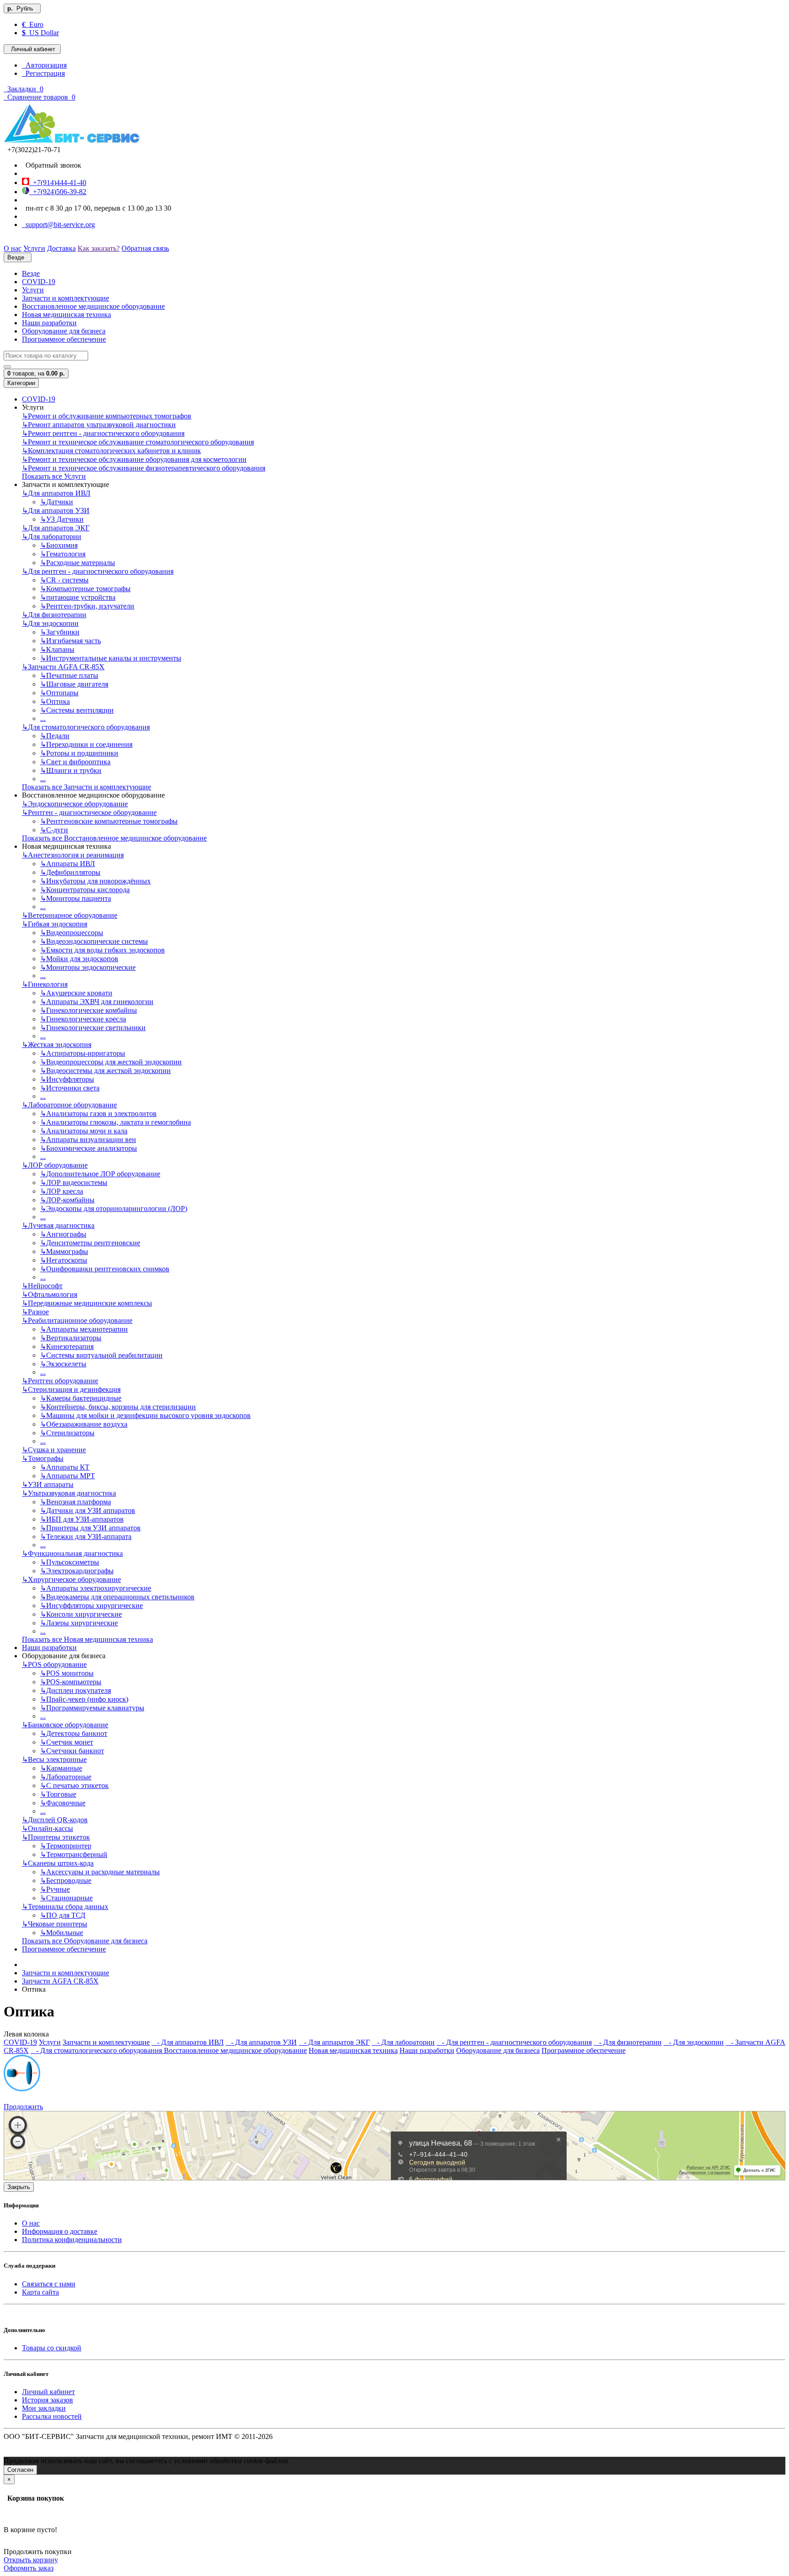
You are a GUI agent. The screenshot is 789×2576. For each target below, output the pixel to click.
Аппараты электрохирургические (96, 1588)
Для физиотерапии (54, 615)
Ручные (55, 1889)
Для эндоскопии (50, 623)
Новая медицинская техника (66, 315)
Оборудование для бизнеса (64, 331)
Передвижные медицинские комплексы (87, 1303)
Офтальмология (50, 1294)
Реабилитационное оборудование (77, 1320)
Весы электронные (54, 1759)
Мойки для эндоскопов (79, 959)
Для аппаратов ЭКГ (56, 528)
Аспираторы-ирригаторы (83, 1053)
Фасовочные (63, 1803)
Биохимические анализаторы (89, 1148)
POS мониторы (67, 1673)
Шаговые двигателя (74, 684)
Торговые (58, 1794)
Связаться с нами (49, 2284)
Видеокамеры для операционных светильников (117, 1597)
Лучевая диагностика (58, 1225)
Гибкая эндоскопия (55, 924)
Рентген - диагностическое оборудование (89, 812)
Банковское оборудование (65, 1725)
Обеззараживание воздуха (84, 1424)
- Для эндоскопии (694, 2042)
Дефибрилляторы (70, 872)
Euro (33, 24)
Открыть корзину (31, 2560)
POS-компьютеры (71, 1682)
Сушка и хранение (54, 1450)
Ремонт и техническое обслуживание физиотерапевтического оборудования (144, 468)
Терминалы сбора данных (65, 1907)
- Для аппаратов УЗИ (261, 2042)
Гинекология (45, 984)
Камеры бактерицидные (81, 1398)
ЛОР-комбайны (67, 1200)
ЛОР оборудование (55, 1165)
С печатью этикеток (74, 1785)
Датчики (57, 502)
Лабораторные (66, 1777)
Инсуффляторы (67, 1079)
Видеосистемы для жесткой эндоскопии (105, 1071)
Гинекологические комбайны (89, 1010)
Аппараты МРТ (68, 1476)
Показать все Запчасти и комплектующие (87, 787)
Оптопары (59, 693)
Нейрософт (42, 1286)
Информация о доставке (60, 2231)
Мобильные (62, 1933)
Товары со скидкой (52, 2348)
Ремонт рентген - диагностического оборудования (103, 433)
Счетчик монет (67, 1742)
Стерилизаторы (67, 1433)
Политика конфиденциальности (72, 2240)
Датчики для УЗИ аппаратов (88, 1510)
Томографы (43, 1458)
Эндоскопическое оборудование (75, 804)
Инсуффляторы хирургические (92, 1605)
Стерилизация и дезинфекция (71, 1389)
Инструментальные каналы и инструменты (111, 658)
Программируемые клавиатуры (92, 1708)
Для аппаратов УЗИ (56, 510)
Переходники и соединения (86, 744)
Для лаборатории (52, 537)
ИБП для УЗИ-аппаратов (82, 1519)
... (43, 718)
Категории (21, 383)
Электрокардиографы (77, 1571)
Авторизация (44, 65)
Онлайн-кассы (47, 1828)
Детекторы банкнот (74, 1733)
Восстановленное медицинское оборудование (93, 306)
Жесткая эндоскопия (57, 1045)
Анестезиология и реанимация (73, 855)
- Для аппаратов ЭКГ (334, 2042)
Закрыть (19, 2187)
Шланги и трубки (71, 770)
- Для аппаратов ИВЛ (188, 2042)
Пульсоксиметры (70, 1562)
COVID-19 (39, 282)
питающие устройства (78, 597)
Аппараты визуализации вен (88, 1140)
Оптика (55, 701)
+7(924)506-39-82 (58, 192)
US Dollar (40, 33)
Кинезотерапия (67, 1346)
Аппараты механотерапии (84, 1329)
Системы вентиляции (77, 710)
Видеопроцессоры (72, 933)
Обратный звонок (52, 165)
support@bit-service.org (58, 225)
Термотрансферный (74, 1854)
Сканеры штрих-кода (58, 1863)
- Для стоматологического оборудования (97, 2050)
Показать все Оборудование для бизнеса (85, 1941)
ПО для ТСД (63, 1915)
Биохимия (59, 545)
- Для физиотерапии (628, 2042)
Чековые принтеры (55, 1924)
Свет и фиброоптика (75, 762)
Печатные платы (69, 675)
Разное (35, 1312)
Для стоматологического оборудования (86, 727)
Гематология (63, 554)
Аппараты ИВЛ (68, 864)
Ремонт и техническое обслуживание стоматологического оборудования (138, 442)
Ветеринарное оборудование (70, 915)
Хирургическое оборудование (71, 1579)
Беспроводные (66, 1880)
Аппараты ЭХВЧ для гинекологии (97, 1002)
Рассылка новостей (52, 2416)
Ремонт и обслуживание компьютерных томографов (107, 416)
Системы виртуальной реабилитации (101, 1355)
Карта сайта (40, 2292)
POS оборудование (54, 1664)
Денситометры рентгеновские (90, 1243)
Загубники (60, 632)
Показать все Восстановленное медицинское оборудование (114, 838)
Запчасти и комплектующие (66, 298)
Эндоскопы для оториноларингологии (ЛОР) (114, 1209)
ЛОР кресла (62, 1191)
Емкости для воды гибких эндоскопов (103, 950)
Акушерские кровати (76, 993)
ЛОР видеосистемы (74, 1182)
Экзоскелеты (63, 1364)
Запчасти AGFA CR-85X (63, 667)
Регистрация (43, 73)
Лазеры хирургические (79, 1623)
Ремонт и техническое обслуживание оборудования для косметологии (134, 459)
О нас (31, 2223)
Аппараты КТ (65, 1467)
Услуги (33, 290)
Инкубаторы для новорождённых (95, 881)
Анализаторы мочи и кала (84, 1131)
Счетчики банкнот (72, 1751)
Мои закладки (44, 2408)
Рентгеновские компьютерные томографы (109, 821)
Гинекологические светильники (93, 1028)
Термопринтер (66, 1846)
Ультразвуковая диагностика (69, 1493)
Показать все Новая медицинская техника (87, 1639)
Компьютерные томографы (85, 589)
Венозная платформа (76, 1502)
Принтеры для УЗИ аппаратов (90, 1528)
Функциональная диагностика (72, 1553)
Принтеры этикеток (56, 1837)
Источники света (70, 1088)
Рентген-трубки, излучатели (87, 606)
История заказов (47, 2400)
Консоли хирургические (81, 1614)
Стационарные (66, 1898)
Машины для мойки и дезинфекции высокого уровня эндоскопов (145, 1415)
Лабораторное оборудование (69, 1105)
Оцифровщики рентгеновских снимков (105, 1269)
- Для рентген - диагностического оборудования (514, 2042)
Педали (55, 736)
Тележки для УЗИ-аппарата (86, 1537)
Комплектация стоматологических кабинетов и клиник (111, 451)
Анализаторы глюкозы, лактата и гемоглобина (116, 1122)
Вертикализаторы (71, 1338)
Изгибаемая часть (71, 641)
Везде (31, 273)
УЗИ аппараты (48, 1484)
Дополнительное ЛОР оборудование (100, 1174)
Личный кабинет (48, 2392)
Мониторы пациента (76, 898)
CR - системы (64, 580)
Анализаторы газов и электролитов (98, 1113)
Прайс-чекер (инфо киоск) (84, 1699)
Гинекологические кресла (83, 1019)
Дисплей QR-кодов (55, 1820)
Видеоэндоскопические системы (94, 941)
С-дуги (54, 830)
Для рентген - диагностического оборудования (98, 571)
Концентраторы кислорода (85, 890)
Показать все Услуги (54, 476)
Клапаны (57, 649)
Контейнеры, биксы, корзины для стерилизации (118, 1407)
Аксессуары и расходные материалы (100, 1872)
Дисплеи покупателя (76, 1690)
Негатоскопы (64, 1260)
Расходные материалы (78, 563)
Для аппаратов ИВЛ (56, 493)
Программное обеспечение (64, 339)
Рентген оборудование (60, 1381)
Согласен (20, 2470)
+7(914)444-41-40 (58, 182)
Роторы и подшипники (79, 753)
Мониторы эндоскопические (88, 967)
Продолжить (23, 2107)
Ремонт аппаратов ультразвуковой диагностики (99, 425)
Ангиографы (63, 1234)
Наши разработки (49, 323)
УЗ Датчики (62, 519)
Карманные (61, 1768)
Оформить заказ (29, 2568)
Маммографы (64, 1251)
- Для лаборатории (403, 2042)
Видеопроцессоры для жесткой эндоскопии (111, 1062)
